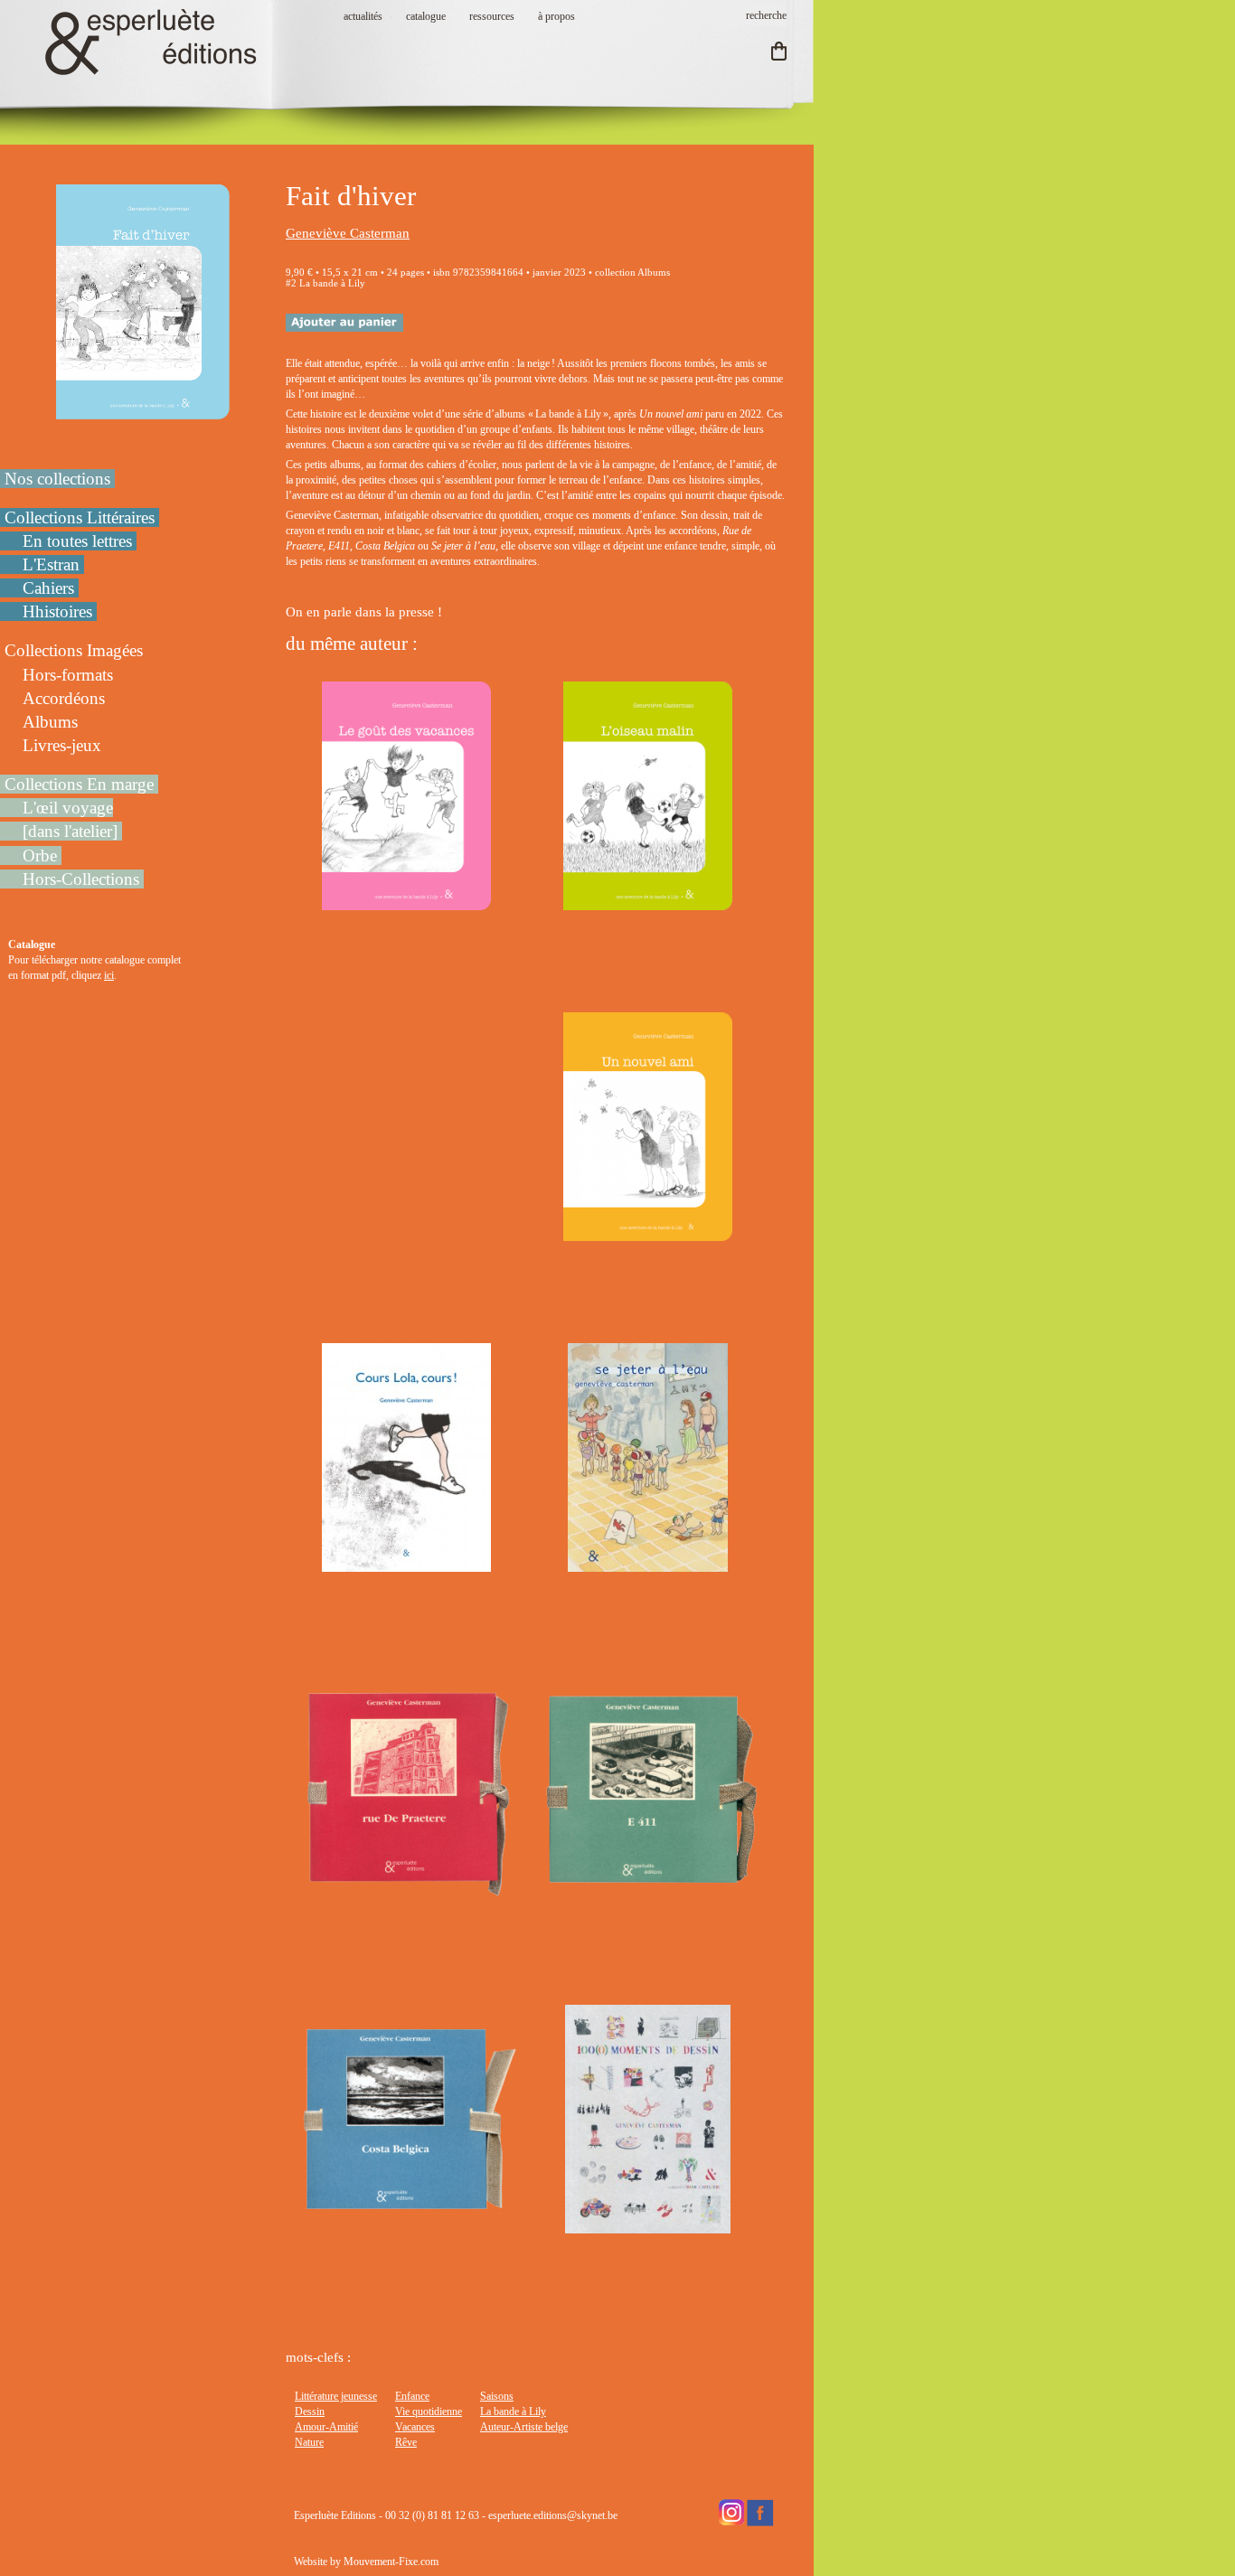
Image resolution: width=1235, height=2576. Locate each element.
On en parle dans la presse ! (366, 612)
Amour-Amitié (326, 2427)
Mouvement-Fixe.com (391, 2562)
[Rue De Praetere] (406, 1894)
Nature (309, 2442)
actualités (363, 16)
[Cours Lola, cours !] (406, 1564)
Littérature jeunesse (336, 2396)
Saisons (497, 2396)
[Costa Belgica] (406, 2225)
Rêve (406, 2442)
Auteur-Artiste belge (524, 2427)
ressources (492, 16)
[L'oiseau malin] (647, 902)
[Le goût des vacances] (406, 902)
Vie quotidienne (429, 2411)
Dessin (310, 2411)
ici (109, 975)
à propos (556, 16)
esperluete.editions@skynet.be (553, 2515)
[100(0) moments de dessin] (647, 2225)
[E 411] (648, 1894)
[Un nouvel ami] (647, 1233)
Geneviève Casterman (348, 233)
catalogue (426, 16)
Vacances (415, 2427)
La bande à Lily (513, 2411)
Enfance (412, 2396)
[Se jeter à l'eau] (647, 1564)
